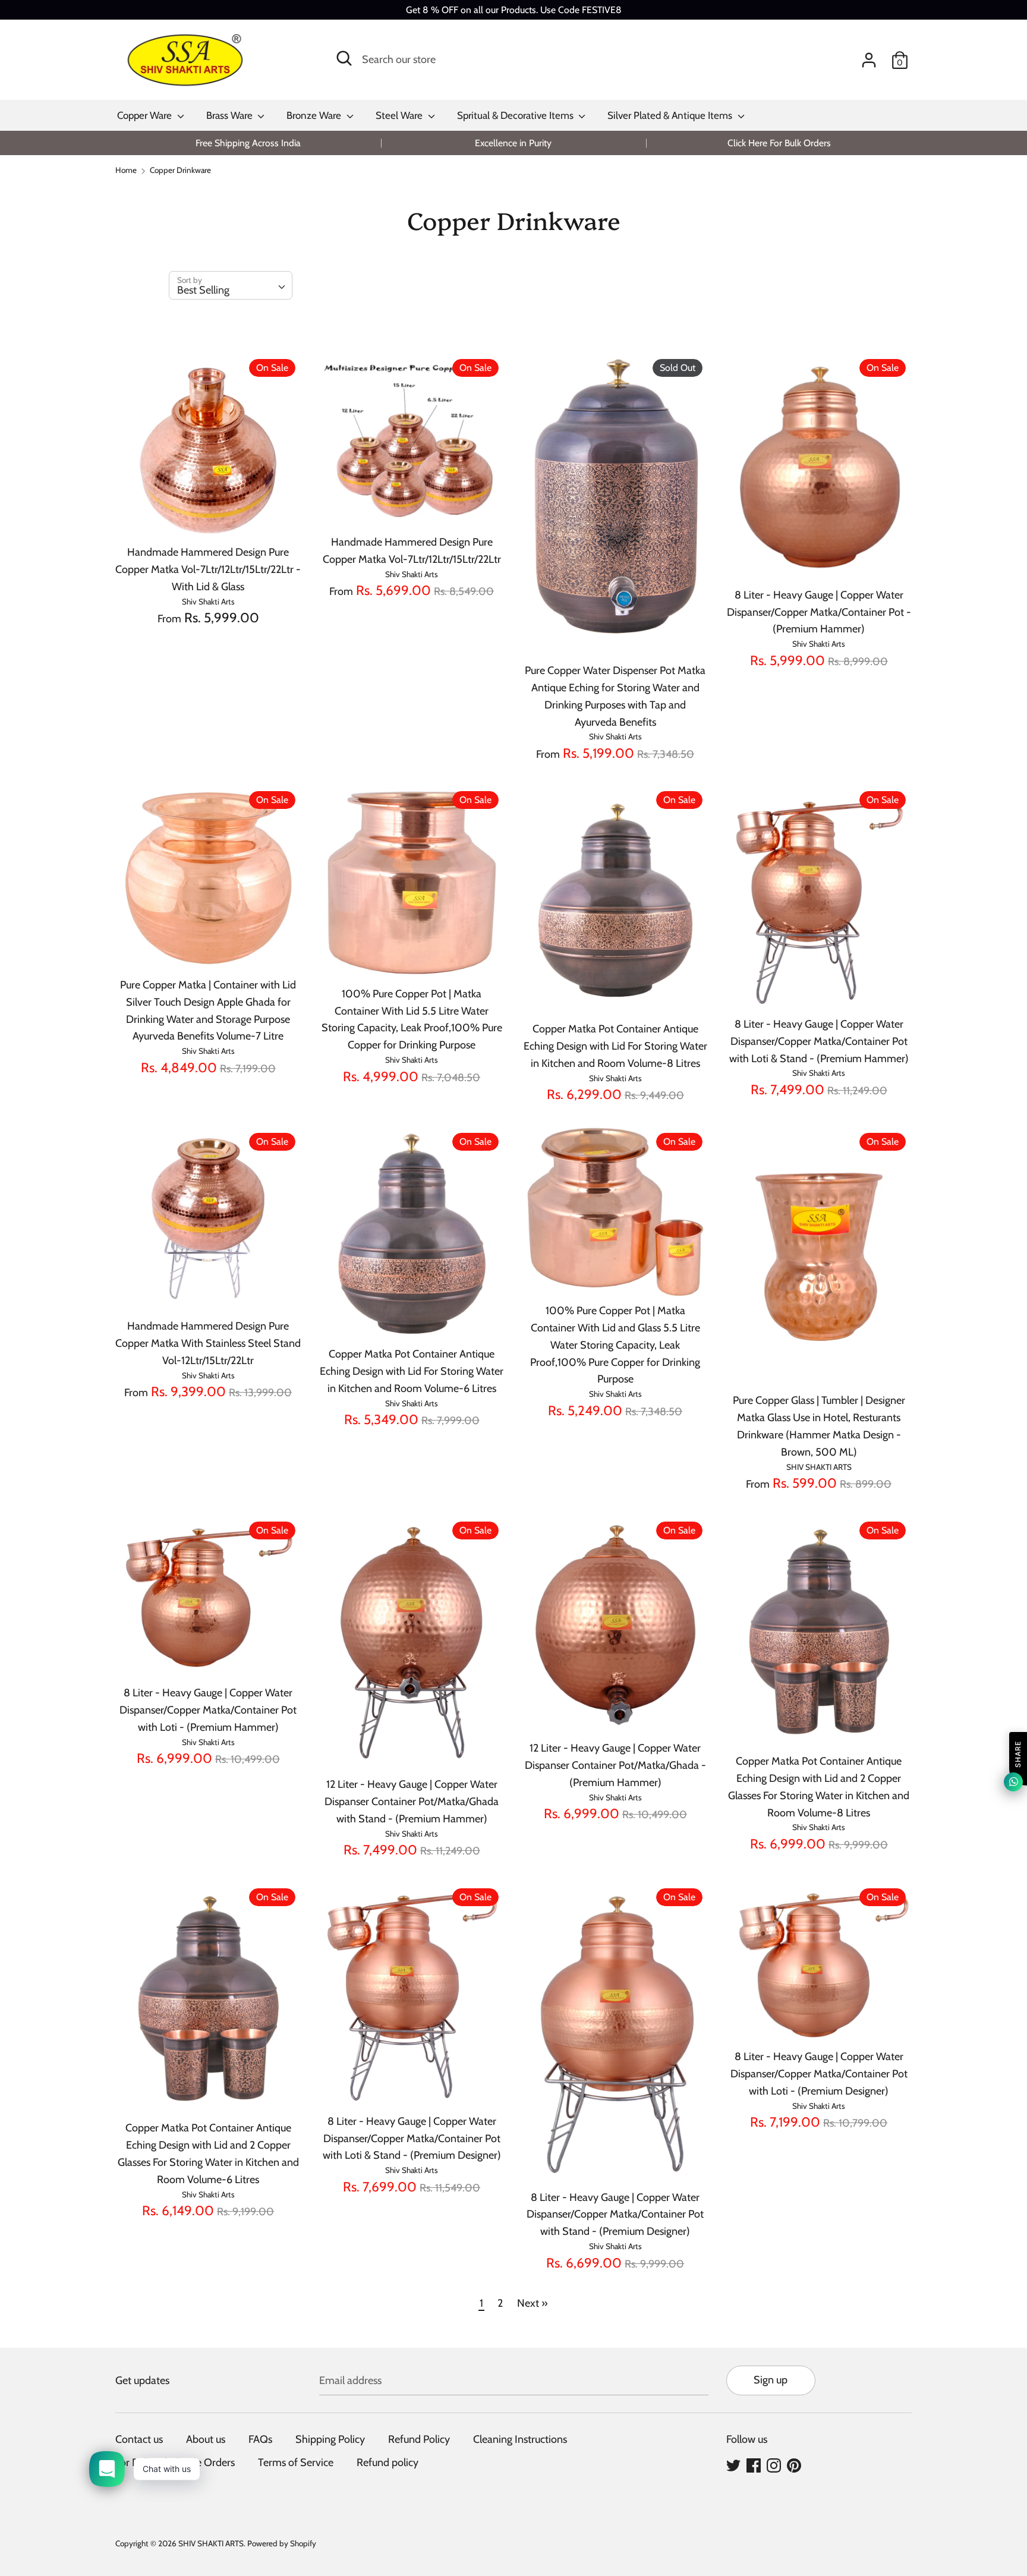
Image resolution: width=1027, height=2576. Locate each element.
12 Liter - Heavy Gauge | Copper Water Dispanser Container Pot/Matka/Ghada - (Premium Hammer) (615, 1765)
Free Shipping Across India (248, 143)
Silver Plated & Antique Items (671, 115)
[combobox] (231, 285)
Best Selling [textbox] (203, 290)
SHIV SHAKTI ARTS (211, 2543)
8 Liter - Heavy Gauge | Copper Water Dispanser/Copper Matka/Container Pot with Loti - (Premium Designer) (819, 2074)
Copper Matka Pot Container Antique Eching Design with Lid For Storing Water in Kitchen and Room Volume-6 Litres (412, 1371)
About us (206, 2439)
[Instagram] (774, 2465)
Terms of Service (296, 2462)
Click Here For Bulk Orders (779, 143)
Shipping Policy (330, 2439)
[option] (248, 143)
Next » (533, 2303)
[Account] (869, 56)
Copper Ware (146, 115)
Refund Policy (419, 2439)
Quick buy (209, 518)
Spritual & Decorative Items (516, 115)
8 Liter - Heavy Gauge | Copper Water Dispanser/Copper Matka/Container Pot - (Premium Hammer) (819, 612)
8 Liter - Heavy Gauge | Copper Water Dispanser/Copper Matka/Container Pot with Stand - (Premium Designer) (615, 2215)
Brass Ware (231, 115)
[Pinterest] (794, 2465)
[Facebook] (754, 2465)
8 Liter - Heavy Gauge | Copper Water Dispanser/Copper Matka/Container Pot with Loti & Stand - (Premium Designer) (412, 2139)
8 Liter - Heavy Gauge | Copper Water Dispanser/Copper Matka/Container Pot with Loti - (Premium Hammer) (208, 1710)
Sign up (771, 2380)
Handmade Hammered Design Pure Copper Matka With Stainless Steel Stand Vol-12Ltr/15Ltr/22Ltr (208, 1343)
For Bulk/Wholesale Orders (175, 2462)
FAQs (260, 2439)
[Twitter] (733, 2465)
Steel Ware (400, 115)
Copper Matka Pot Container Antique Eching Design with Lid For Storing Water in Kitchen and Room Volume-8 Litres (615, 1046)
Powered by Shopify (282, 2543)
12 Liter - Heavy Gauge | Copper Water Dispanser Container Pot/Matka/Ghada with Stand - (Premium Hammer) (412, 1802)
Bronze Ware (315, 115)
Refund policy (388, 2462)
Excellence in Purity (513, 143)
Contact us (139, 2439)
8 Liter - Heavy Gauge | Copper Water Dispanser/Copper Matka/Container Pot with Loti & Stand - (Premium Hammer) (819, 1041)
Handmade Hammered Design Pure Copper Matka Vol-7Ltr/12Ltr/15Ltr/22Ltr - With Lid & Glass (208, 569)
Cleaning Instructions (520, 2439)
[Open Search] (344, 58)
